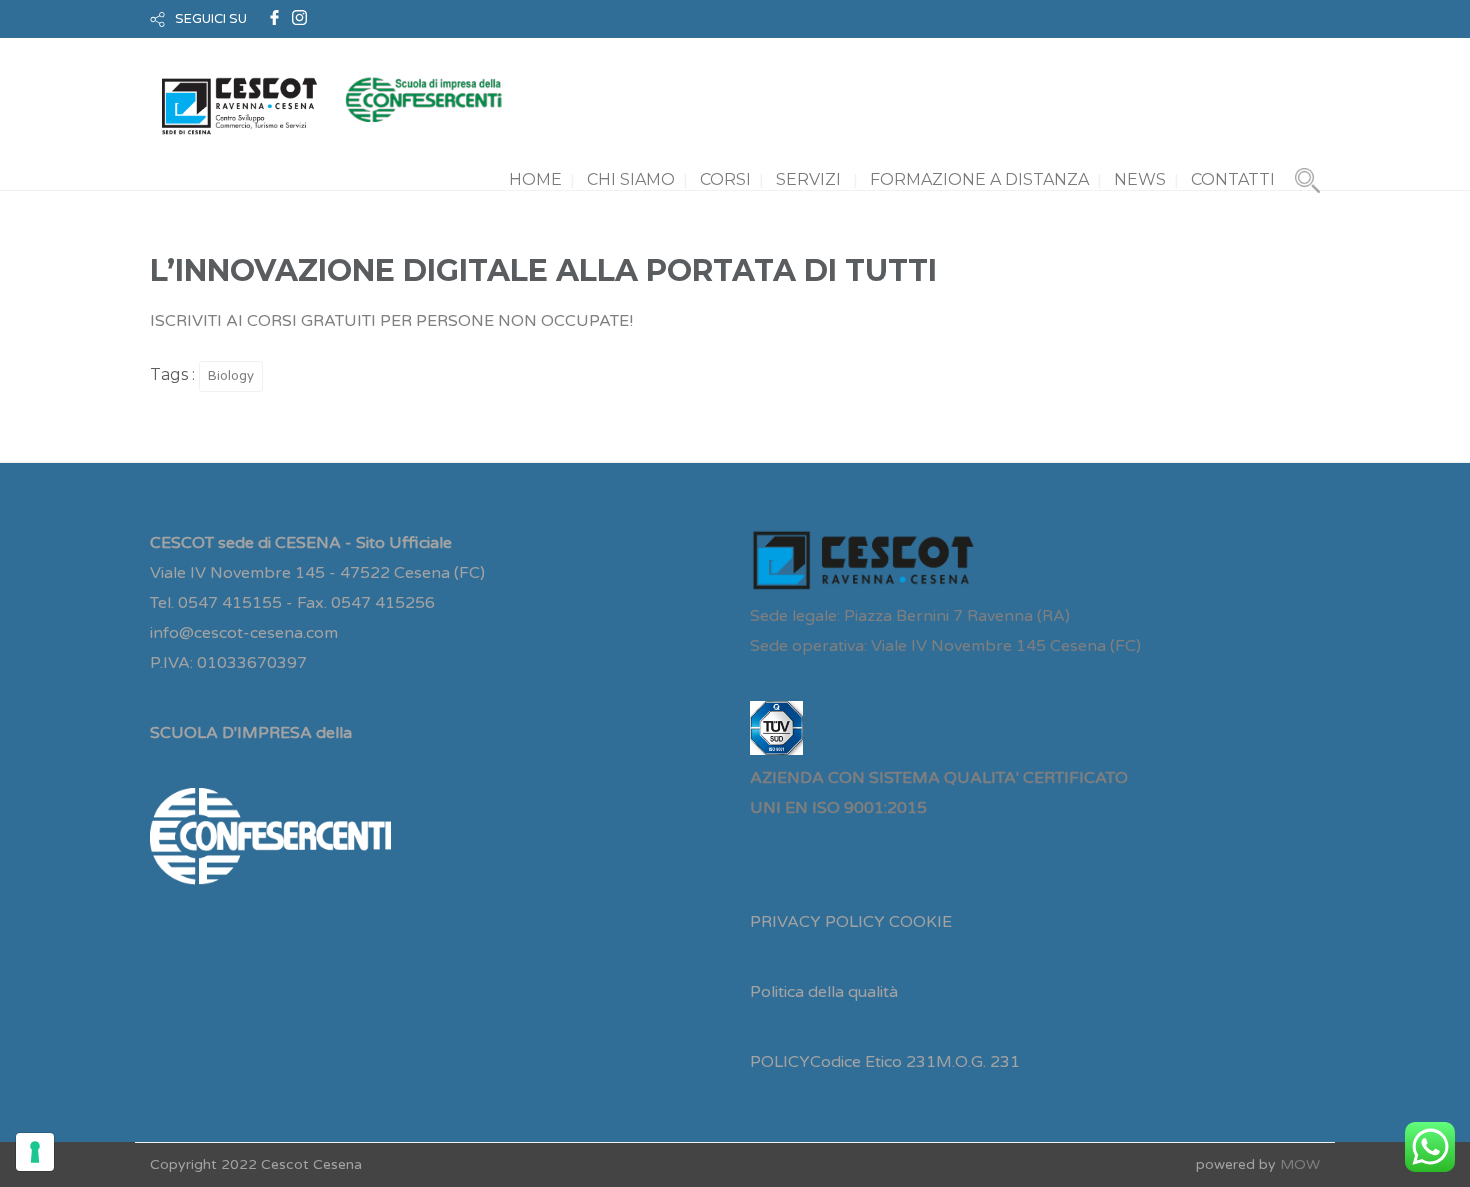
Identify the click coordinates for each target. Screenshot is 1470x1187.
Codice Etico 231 (873, 1062)
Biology (231, 376)
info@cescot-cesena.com (244, 633)
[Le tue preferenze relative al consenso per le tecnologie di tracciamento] (35, 1152)
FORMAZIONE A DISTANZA (979, 179)
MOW (1300, 1164)
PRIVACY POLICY (817, 922)
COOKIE (920, 922)
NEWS (1140, 179)
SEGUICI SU (211, 19)
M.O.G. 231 (978, 1062)
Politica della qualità (824, 992)
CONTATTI (1233, 179)
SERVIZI (808, 179)
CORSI (725, 179)
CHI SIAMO (631, 179)
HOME (535, 179)
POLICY (780, 1062)
